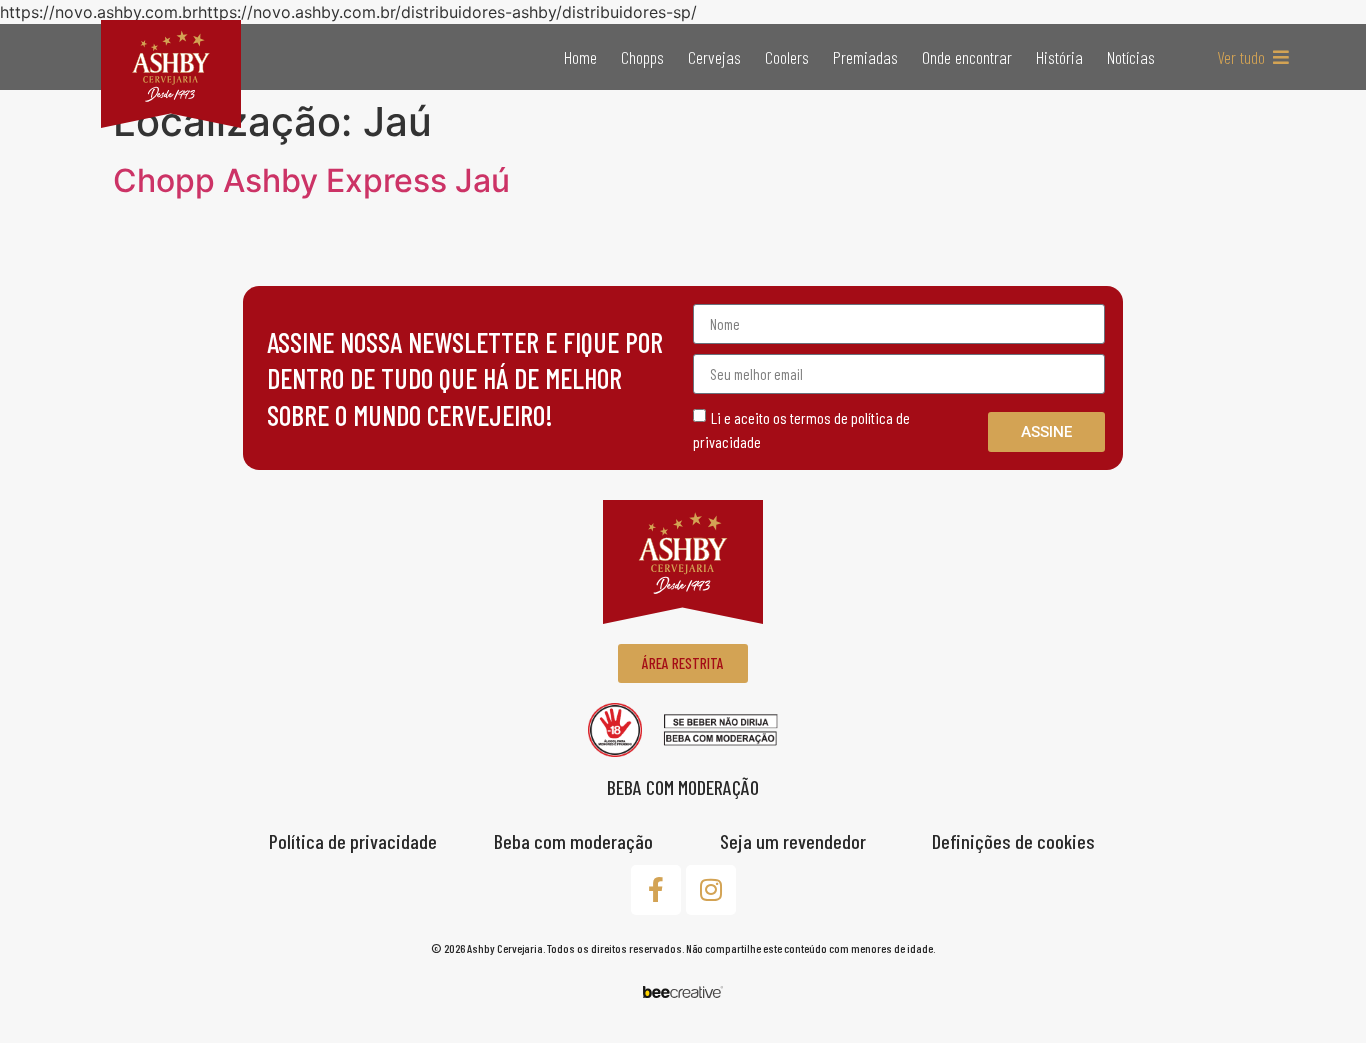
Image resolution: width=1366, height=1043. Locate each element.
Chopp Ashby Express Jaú (311, 180)
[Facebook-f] (656, 890)
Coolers (787, 57)
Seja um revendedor (793, 841)
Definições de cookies (1013, 841)
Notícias (1131, 57)
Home (580, 57)
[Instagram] (711, 890)
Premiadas (865, 57)
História (1059, 57)
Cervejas (714, 57)
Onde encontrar (967, 57)
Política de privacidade (353, 841)
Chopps (642, 57)
